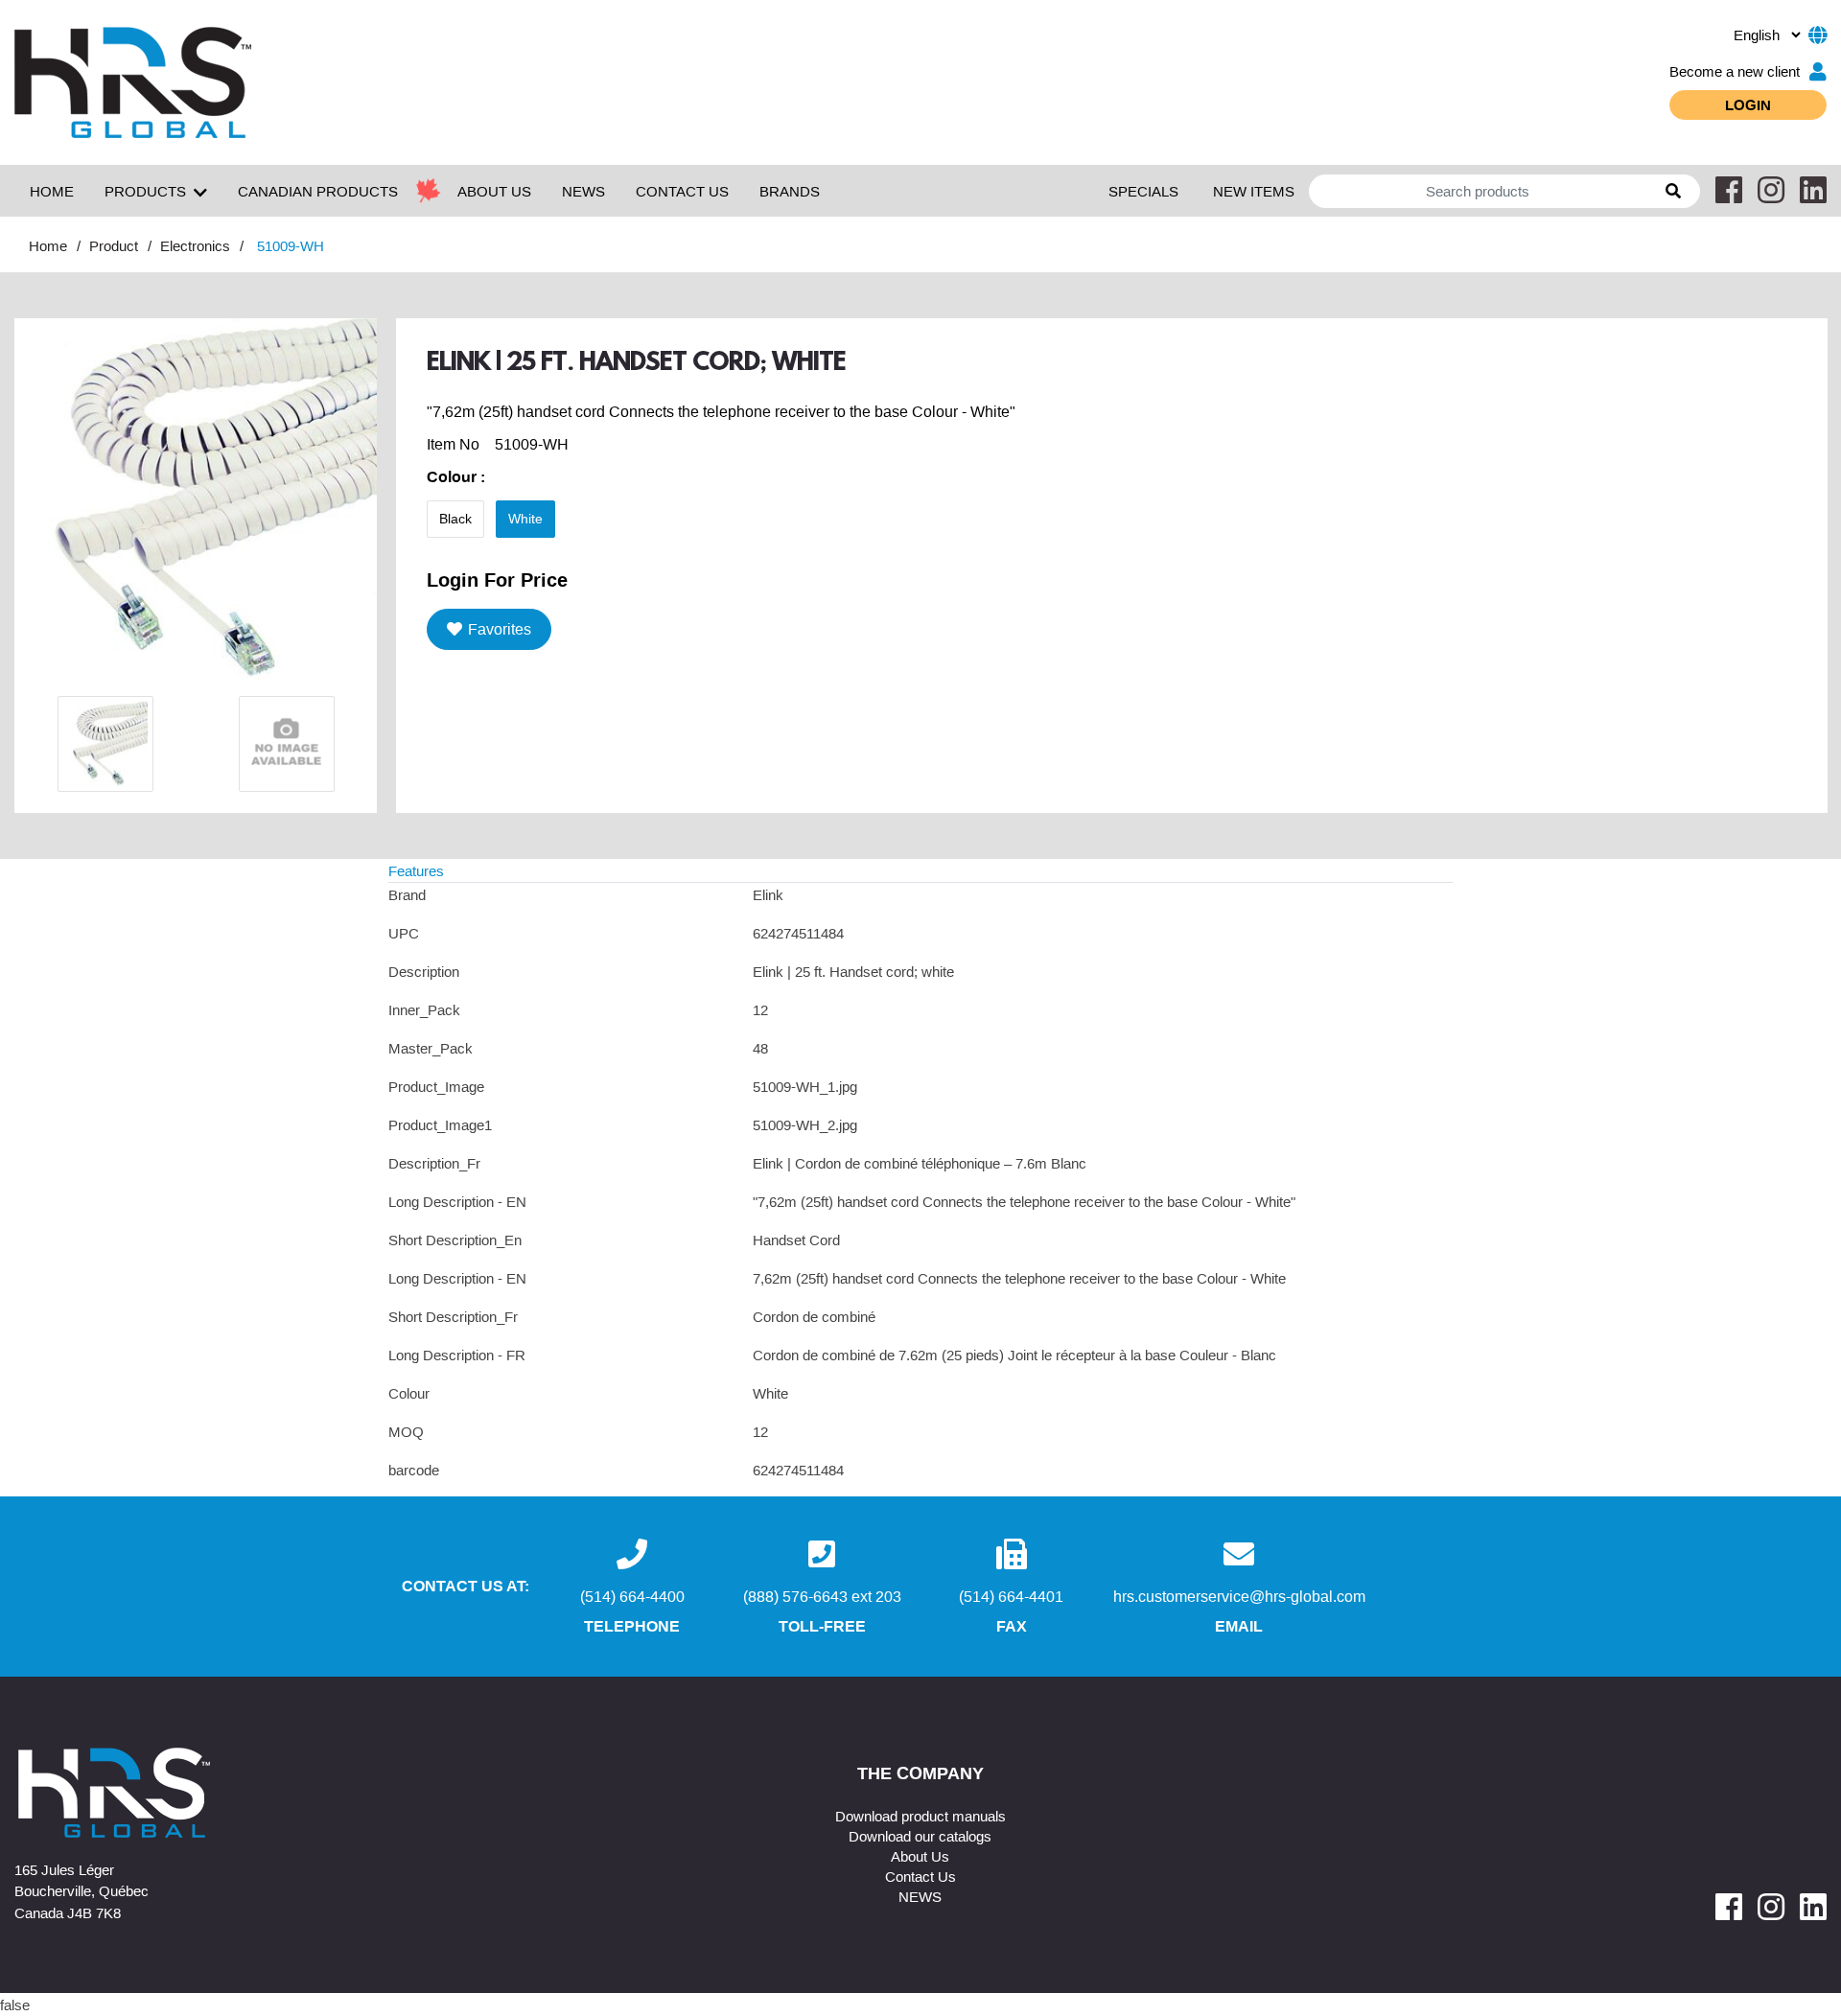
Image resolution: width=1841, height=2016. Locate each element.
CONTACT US (682, 191)
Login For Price (497, 579)
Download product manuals (920, 1816)
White (525, 519)
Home (52, 191)
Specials (1143, 191)
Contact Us (920, 1876)
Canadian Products (318, 191)
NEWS (583, 191)
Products (145, 191)
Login (1748, 104)
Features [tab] (416, 870)
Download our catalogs (920, 1836)
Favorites (500, 629)
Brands (790, 191)
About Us (920, 1856)
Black (455, 519)
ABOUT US (494, 191)
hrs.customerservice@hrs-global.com (1239, 1596)
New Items (1254, 191)
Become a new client (1735, 71)
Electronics (195, 245)
